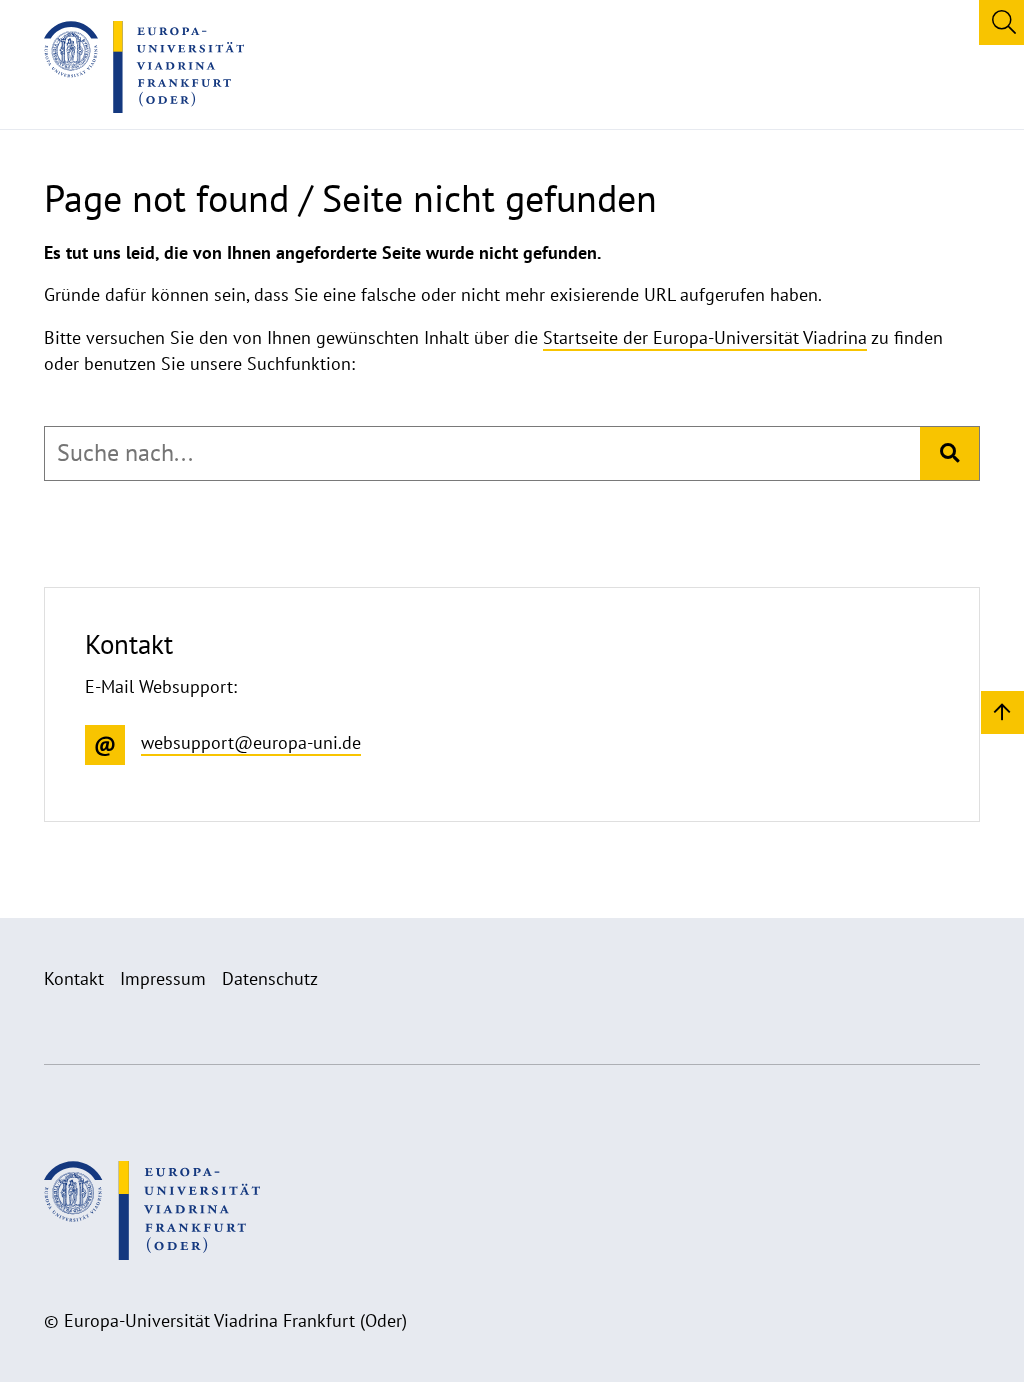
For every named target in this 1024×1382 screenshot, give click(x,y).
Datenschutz (270, 978)
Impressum (163, 978)
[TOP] (1002, 711)
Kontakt (74, 978)
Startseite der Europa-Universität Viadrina (705, 337)
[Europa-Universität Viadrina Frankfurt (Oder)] (144, 67)
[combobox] (482, 453)
